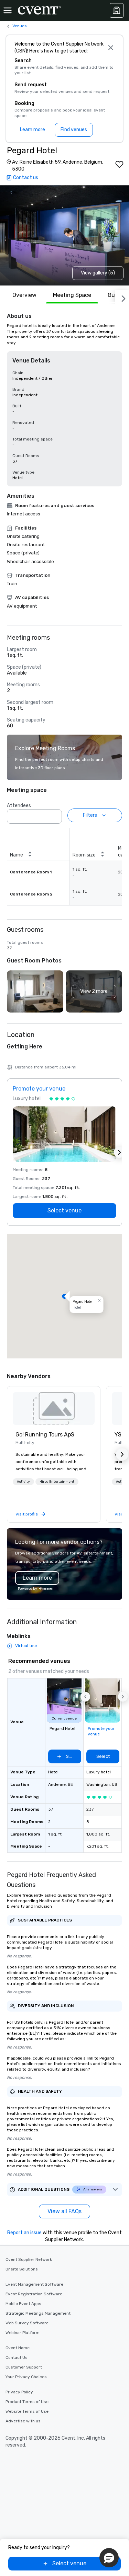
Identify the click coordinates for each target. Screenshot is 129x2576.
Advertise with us (23, 2421)
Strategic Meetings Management (38, 2313)
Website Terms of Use (27, 2411)
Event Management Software (34, 2284)
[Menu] (8, 10)
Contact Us (17, 2357)
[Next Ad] (119, 1152)
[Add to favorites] (119, 164)
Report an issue (24, 2233)
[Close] (111, 48)
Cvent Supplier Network (29, 2259)
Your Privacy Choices (26, 2377)
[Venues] (117, 10)
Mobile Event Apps (23, 2304)
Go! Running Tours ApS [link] (45, 1435)
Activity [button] (23, 1482)
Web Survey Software (27, 2323)
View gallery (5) (98, 273)
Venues (20, 26)
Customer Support (24, 2367)
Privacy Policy (19, 2392)
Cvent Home (18, 2348)
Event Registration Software (34, 2294)
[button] (55, 814)
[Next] (122, 297)
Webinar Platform (23, 2333)
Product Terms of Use (27, 2402)
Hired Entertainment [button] (57, 1482)
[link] (54, 1408)
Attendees (19, 806)
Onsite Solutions (22, 2269)
